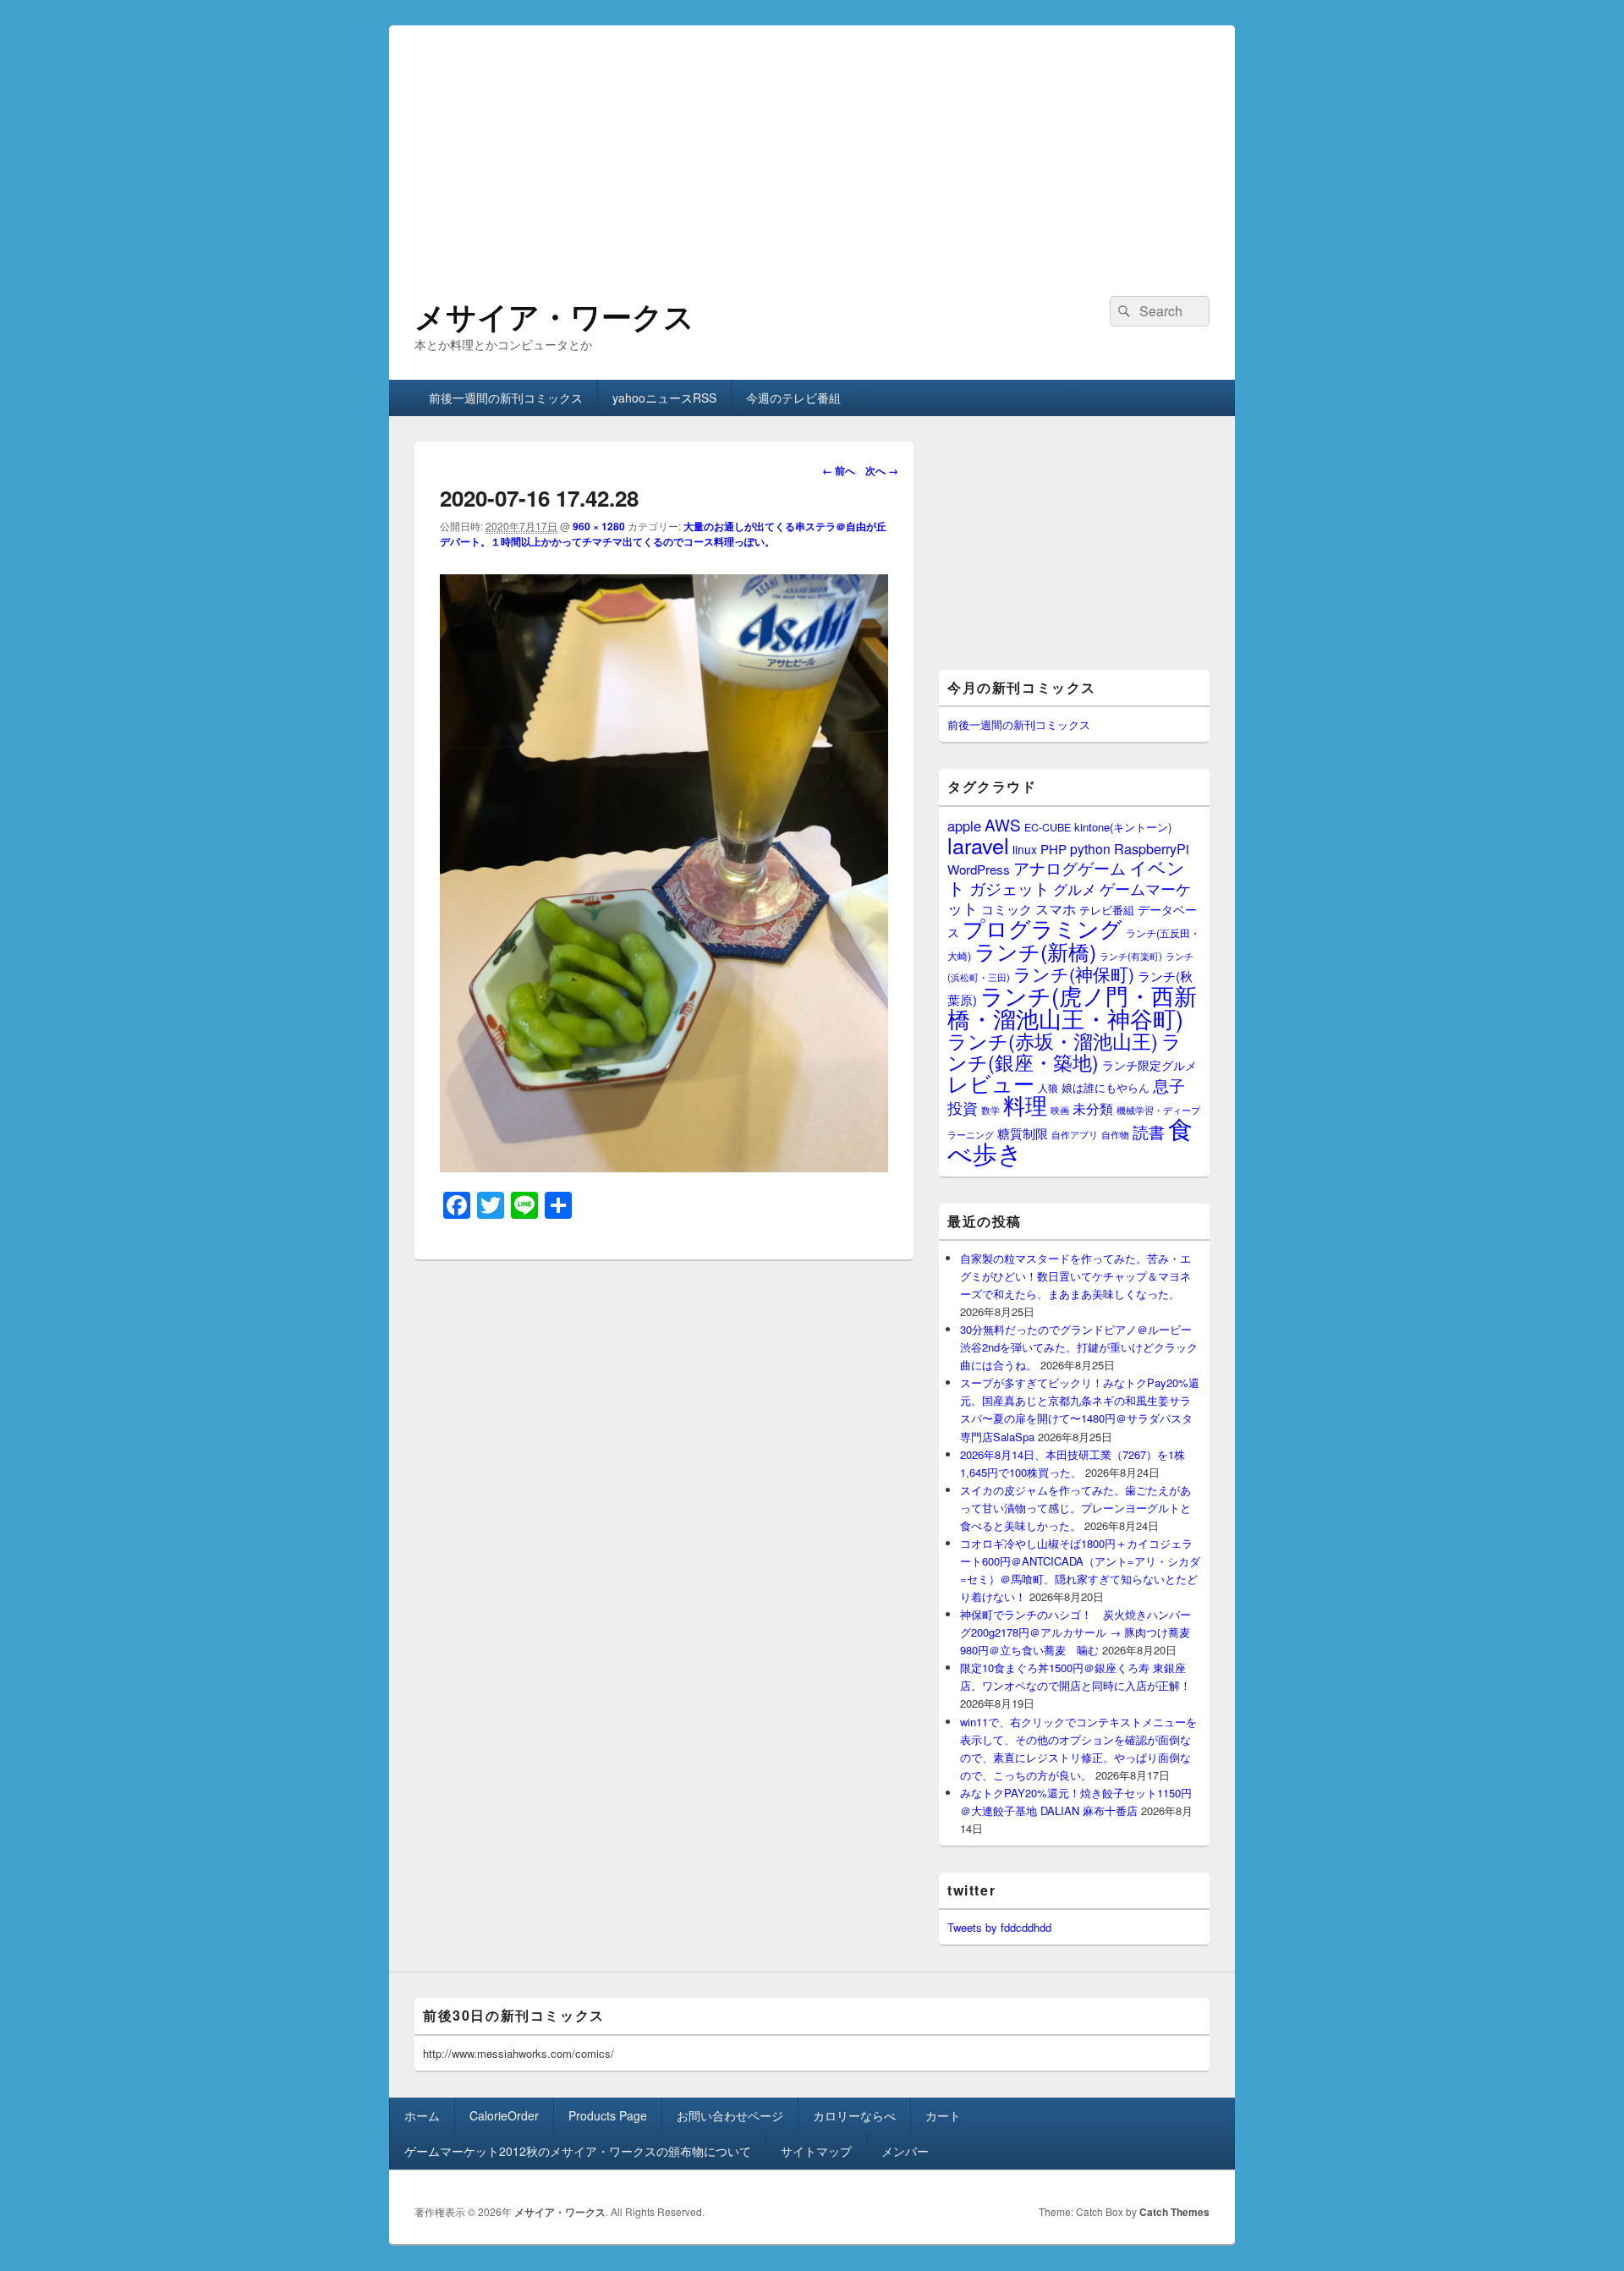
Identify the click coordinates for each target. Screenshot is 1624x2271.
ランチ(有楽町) (1131, 956)
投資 (963, 1108)
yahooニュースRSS (664, 398)
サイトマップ (816, 2151)
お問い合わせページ (730, 2115)
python (1090, 848)
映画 (1060, 1110)
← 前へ (839, 470)
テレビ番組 (1107, 910)
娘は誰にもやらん (1106, 1087)
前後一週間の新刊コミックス (506, 398)
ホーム (422, 2115)
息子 (1169, 1085)
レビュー (991, 1083)
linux (1025, 849)
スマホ (1056, 908)
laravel (978, 845)
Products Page (608, 2115)
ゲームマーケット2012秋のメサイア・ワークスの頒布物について (578, 2151)
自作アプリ (1075, 1134)
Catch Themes (1174, 2212)
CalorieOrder (504, 2115)
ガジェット (1010, 888)
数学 (990, 1110)
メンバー (905, 2151)
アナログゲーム (1070, 867)
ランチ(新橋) (1035, 951)
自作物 (1115, 1134)
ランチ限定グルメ (1149, 1065)
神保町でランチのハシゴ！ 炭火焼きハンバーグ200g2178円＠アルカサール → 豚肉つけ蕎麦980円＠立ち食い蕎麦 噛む (1075, 1632)
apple (964, 826)
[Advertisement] (812, 144)
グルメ (1075, 889)
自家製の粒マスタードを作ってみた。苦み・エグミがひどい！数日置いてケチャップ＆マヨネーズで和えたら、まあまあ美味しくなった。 (1075, 1276)
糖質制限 (1023, 1133)
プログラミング (1042, 927)
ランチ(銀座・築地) (1064, 1051)
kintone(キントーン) (1123, 827)
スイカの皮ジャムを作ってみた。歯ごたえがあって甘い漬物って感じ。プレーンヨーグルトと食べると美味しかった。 (1075, 1508)
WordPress (979, 869)
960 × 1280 (599, 526)
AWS (1003, 824)
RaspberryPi (1152, 848)
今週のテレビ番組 (793, 398)
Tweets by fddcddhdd (999, 1927)
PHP (1053, 849)
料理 (1025, 1105)
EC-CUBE (1048, 827)
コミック (1007, 909)
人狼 (1048, 1087)
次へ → (882, 470)
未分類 (1093, 1108)
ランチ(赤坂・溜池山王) (1053, 1040)
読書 (1149, 1131)
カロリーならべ (854, 2115)
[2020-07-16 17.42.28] (664, 1167)
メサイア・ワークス (554, 315)
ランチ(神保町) (1074, 974)
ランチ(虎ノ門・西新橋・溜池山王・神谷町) (1072, 1007)
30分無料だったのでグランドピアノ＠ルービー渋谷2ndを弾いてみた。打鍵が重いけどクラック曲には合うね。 (1079, 1347)
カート (943, 2115)
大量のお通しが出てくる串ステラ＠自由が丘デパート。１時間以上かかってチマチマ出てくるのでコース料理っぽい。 (663, 534)
